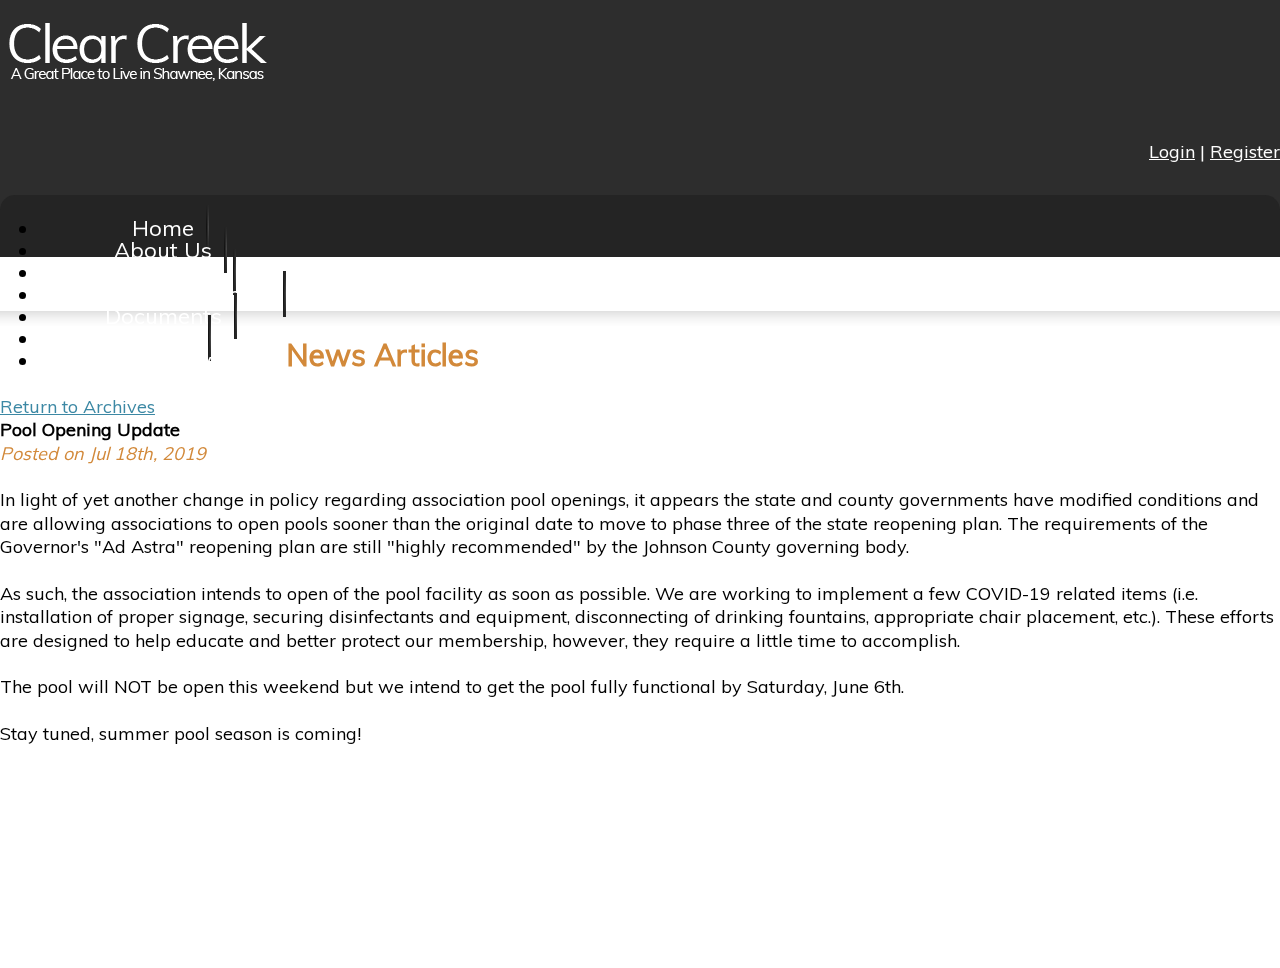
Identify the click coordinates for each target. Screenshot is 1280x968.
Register (1245, 151)
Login (1172, 151)
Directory (163, 360)
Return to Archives (77, 406)
